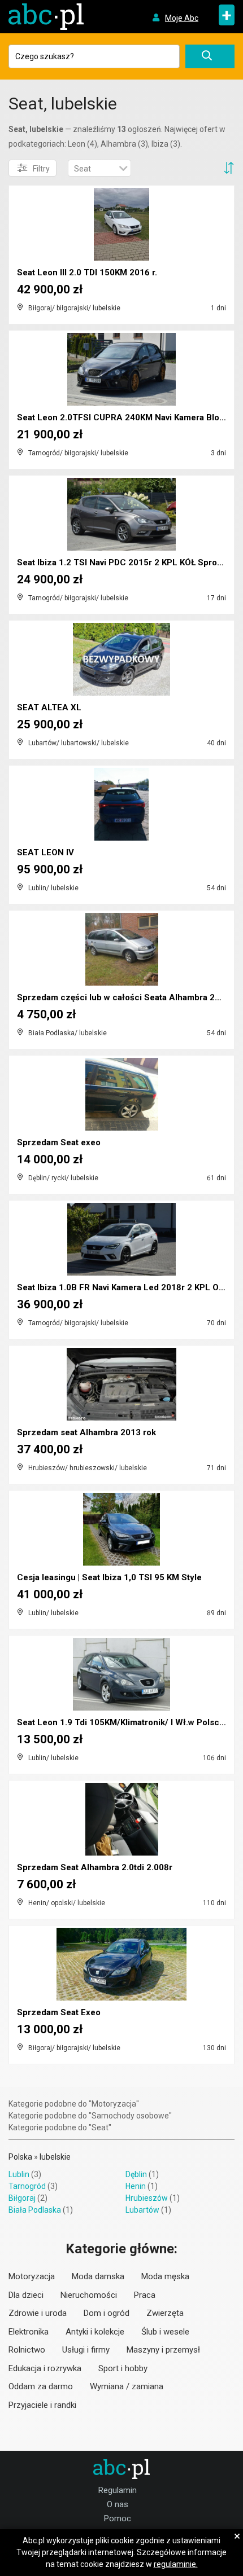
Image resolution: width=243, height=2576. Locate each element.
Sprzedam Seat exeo (59, 1142)
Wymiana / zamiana (127, 2386)
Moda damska (98, 2276)
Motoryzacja (32, 2276)
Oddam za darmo (41, 2386)
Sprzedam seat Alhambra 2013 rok (86, 1432)
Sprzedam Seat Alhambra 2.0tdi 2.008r (95, 1867)
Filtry (41, 169)
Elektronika (29, 2332)
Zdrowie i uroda (38, 2313)
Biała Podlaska (35, 2210)
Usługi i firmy (86, 2350)
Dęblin (136, 2174)
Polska (20, 2157)
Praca (145, 2295)
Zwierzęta (165, 2313)
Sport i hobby (123, 2368)
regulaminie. (176, 2564)
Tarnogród (27, 2186)
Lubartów (142, 2210)
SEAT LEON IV (45, 852)
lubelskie (55, 2157)
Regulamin (118, 2490)
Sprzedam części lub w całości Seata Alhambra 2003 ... (128, 997)
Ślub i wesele (165, 2332)
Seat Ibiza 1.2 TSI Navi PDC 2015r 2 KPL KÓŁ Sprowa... (126, 562)
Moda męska (165, 2276)
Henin (136, 2186)
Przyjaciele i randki (42, 2405)
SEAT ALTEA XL (49, 707)
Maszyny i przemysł (163, 2350)
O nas (118, 2504)
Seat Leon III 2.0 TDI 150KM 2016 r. (87, 272)
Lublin (19, 2174)
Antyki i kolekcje (95, 2332)
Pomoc (118, 2518)
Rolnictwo (27, 2350)
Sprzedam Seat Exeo (59, 2012)
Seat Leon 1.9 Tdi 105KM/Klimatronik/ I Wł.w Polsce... (124, 1722)
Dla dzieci (26, 2295)
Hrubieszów (147, 2198)
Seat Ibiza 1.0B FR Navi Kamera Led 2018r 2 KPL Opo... (126, 1287)
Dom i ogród (107, 2313)
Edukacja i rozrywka (45, 2368)
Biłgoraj (22, 2198)
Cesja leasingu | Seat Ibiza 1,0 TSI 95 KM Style (109, 1577)
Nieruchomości (89, 2295)
